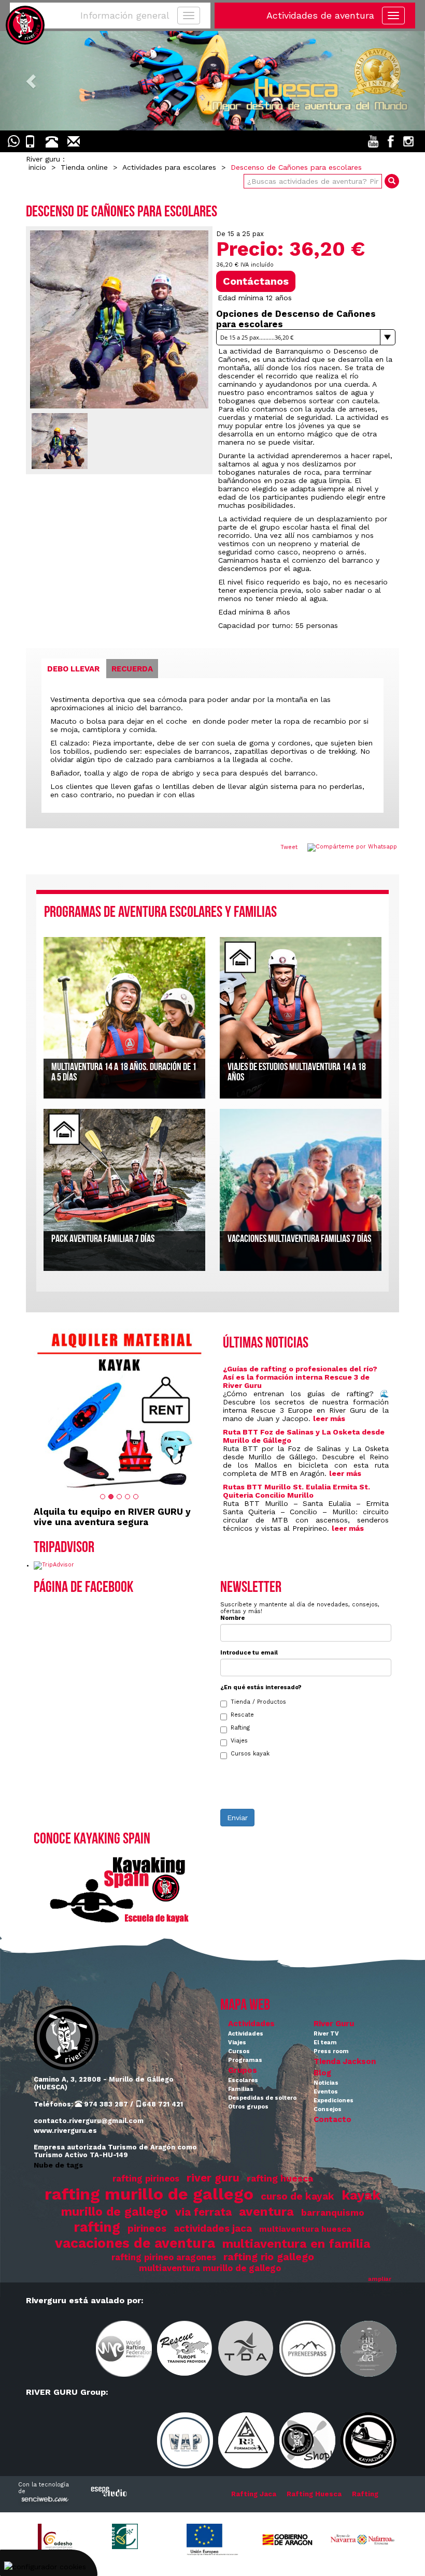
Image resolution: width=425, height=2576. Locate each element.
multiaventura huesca (305, 2229)
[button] (32, 81)
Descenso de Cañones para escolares (296, 167)
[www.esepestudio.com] (109, 2491)
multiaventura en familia (296, 2244)
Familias (241, 2089)
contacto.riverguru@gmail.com (89, 2121)
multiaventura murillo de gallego (210, 2268)
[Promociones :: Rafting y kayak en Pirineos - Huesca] (119, 1408)
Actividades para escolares (169, 167)
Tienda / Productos (258, 1702)
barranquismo (333, 2213)
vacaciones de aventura (135, 2243)
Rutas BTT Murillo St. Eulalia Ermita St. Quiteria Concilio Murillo (296, 1491)
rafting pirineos (146, 2179)
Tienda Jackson (345, 2061)
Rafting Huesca (314, 2494)
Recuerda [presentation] (132, 669)
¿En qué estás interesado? (261, 1687)
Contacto (332, 2119)
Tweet (289, 847)
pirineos (147, 2229)
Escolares (243, 2080)
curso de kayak (297, 2197)
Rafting (240, 1728)
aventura (266, 2211)
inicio (37, 167)
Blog (322, 2073)
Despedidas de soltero (262, 2098)
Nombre (232, 1618)
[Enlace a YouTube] (373, 141)
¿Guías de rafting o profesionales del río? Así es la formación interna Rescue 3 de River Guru (300, 1377)
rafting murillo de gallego (149, 2194)
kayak (361, 2195)
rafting (97, 2227)
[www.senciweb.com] (44, 2500)
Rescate (242, 1715)
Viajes (239, 1741)
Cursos (239, 2051)
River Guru (334, 2024)
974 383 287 (105, 2104)
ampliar (380, 2279)
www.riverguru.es (65, 2131)
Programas (245, 2060)
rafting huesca (280, 2178)
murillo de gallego (115, 2212)
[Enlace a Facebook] (391, 141)
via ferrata (203, 2212)
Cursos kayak (250, 1754)
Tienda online (84, 167)
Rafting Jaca (254, 2494)
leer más (329, 1418)
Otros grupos (248, 2107)
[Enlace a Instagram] (408, 141)
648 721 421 (162, 2104)
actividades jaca (213, 2229)
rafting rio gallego (269, 2257)
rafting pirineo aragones (164, 2257)
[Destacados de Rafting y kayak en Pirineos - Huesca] (212, 81)
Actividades (251, 2024)
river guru (213, 2178)
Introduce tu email (249, 1653)
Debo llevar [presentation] (73, 669)
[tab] (73, 669)
